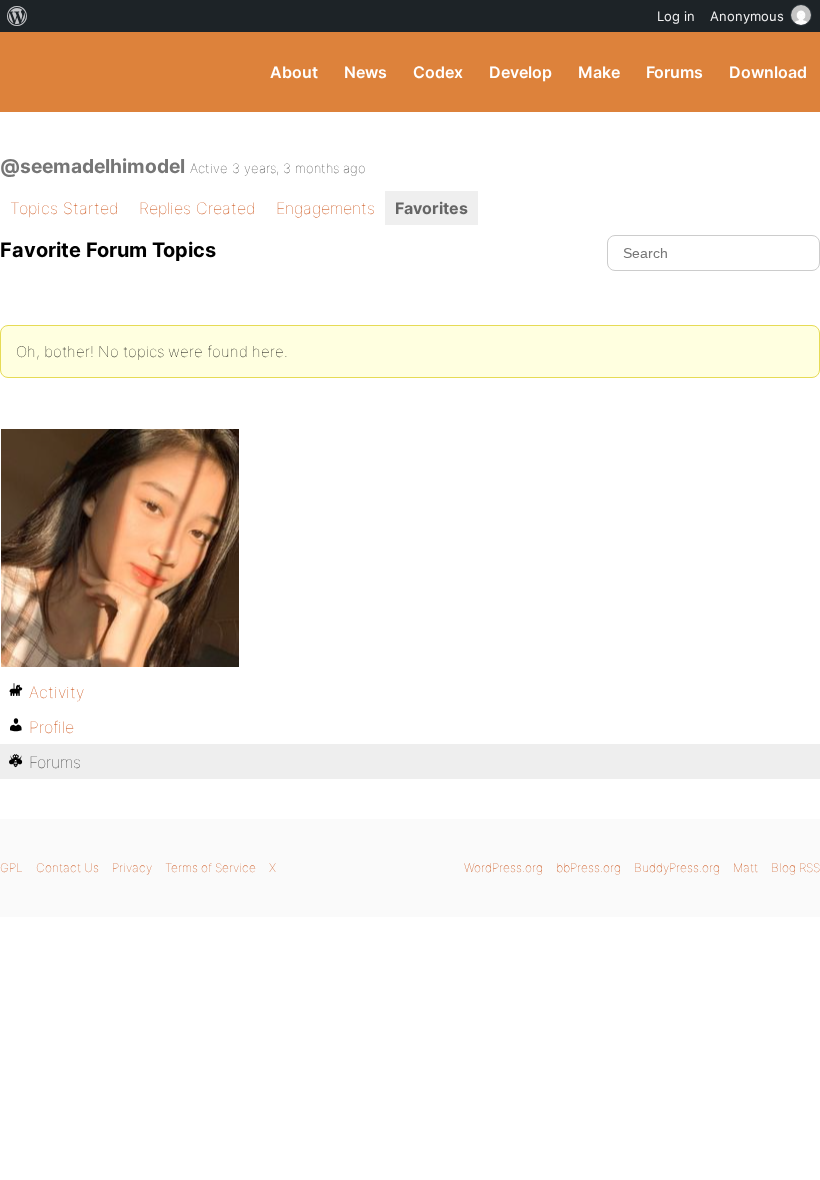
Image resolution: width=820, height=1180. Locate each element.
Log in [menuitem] (676, 16)
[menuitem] (17, 16)
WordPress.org (503, 867)
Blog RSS (795, 867)
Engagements (325, 208)
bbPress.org (588, 867)
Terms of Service (210, 867)
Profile (51, 727)
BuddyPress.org (32, 72)
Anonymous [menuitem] (747, 16)
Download (768, 72)
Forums (674, 72)
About (294, 72)
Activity (56, 692)
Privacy (132, 867)
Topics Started (64, 208)
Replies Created (197, 208)
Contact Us (67, 867)
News (365, 72)
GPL (11, 867)
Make (599, 72)
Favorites (431, 208)
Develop (520, 72)
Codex (438, 72)
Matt (745, 867)
